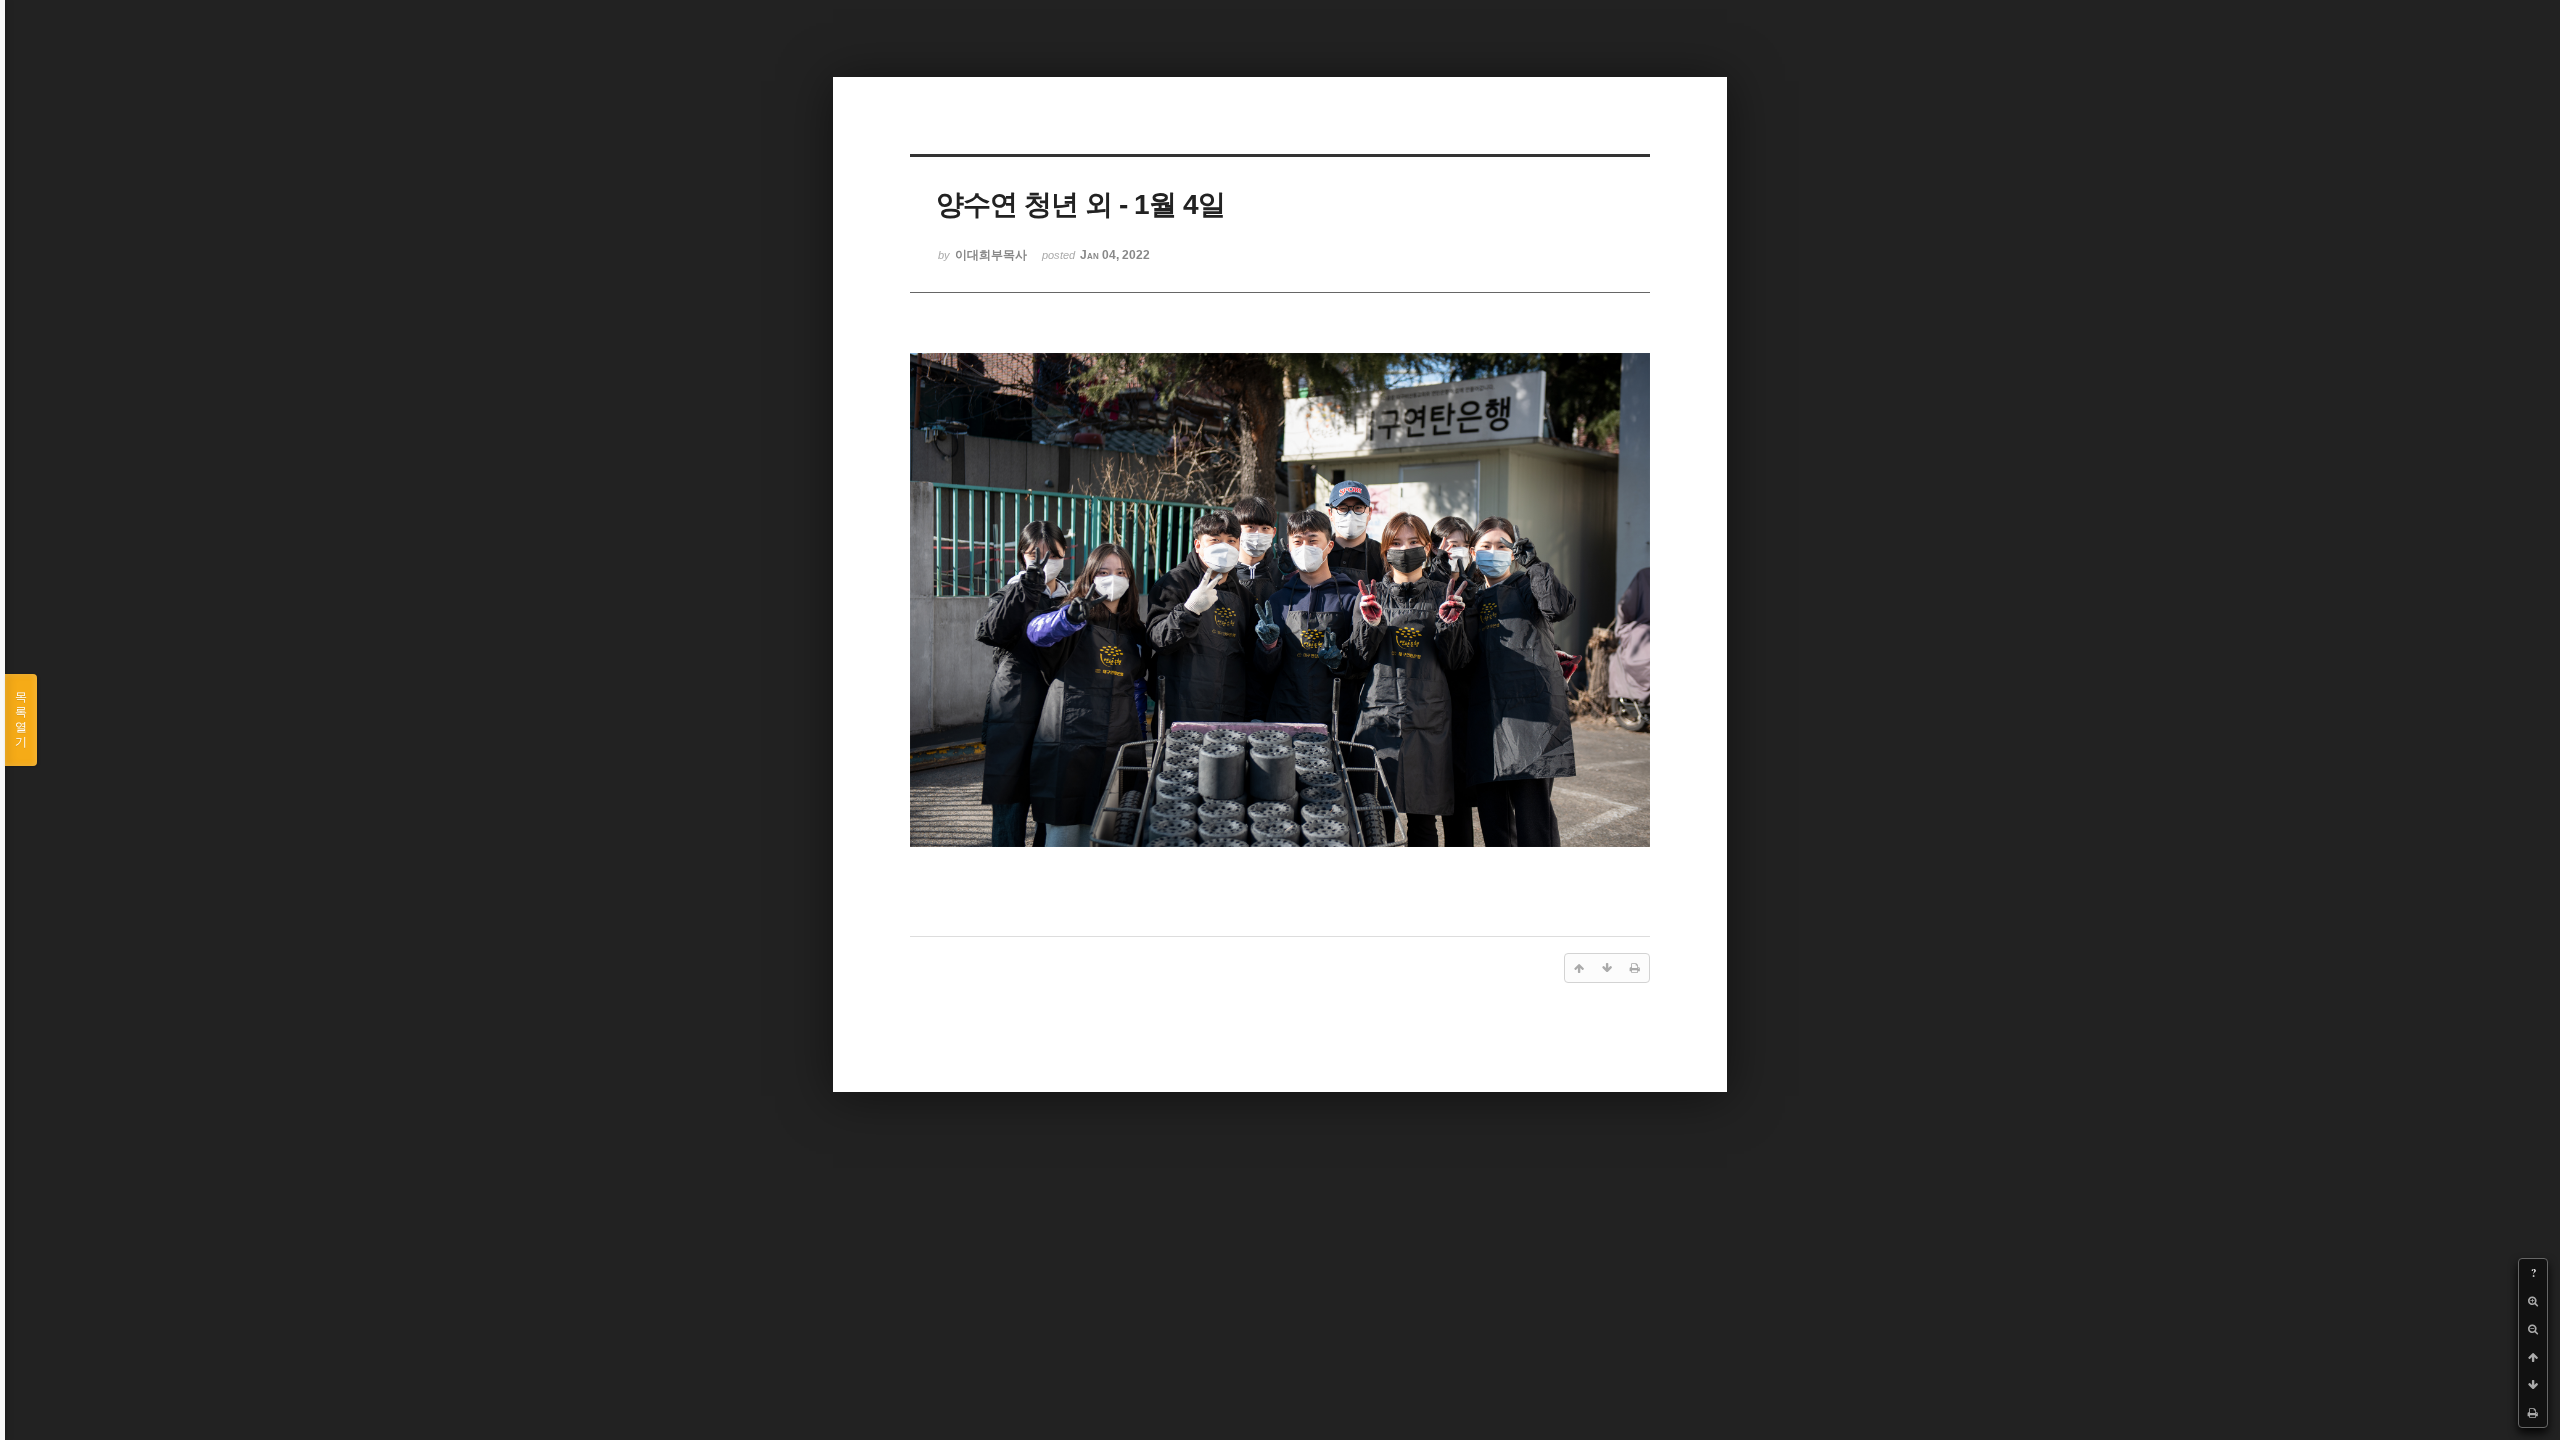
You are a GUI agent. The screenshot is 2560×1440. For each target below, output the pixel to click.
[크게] (2533, 1301)
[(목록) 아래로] (2533, 1385)
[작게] (2533, 1329)
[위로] (2533, 1357)
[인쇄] (2533, 1413)
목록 (21, 719)
